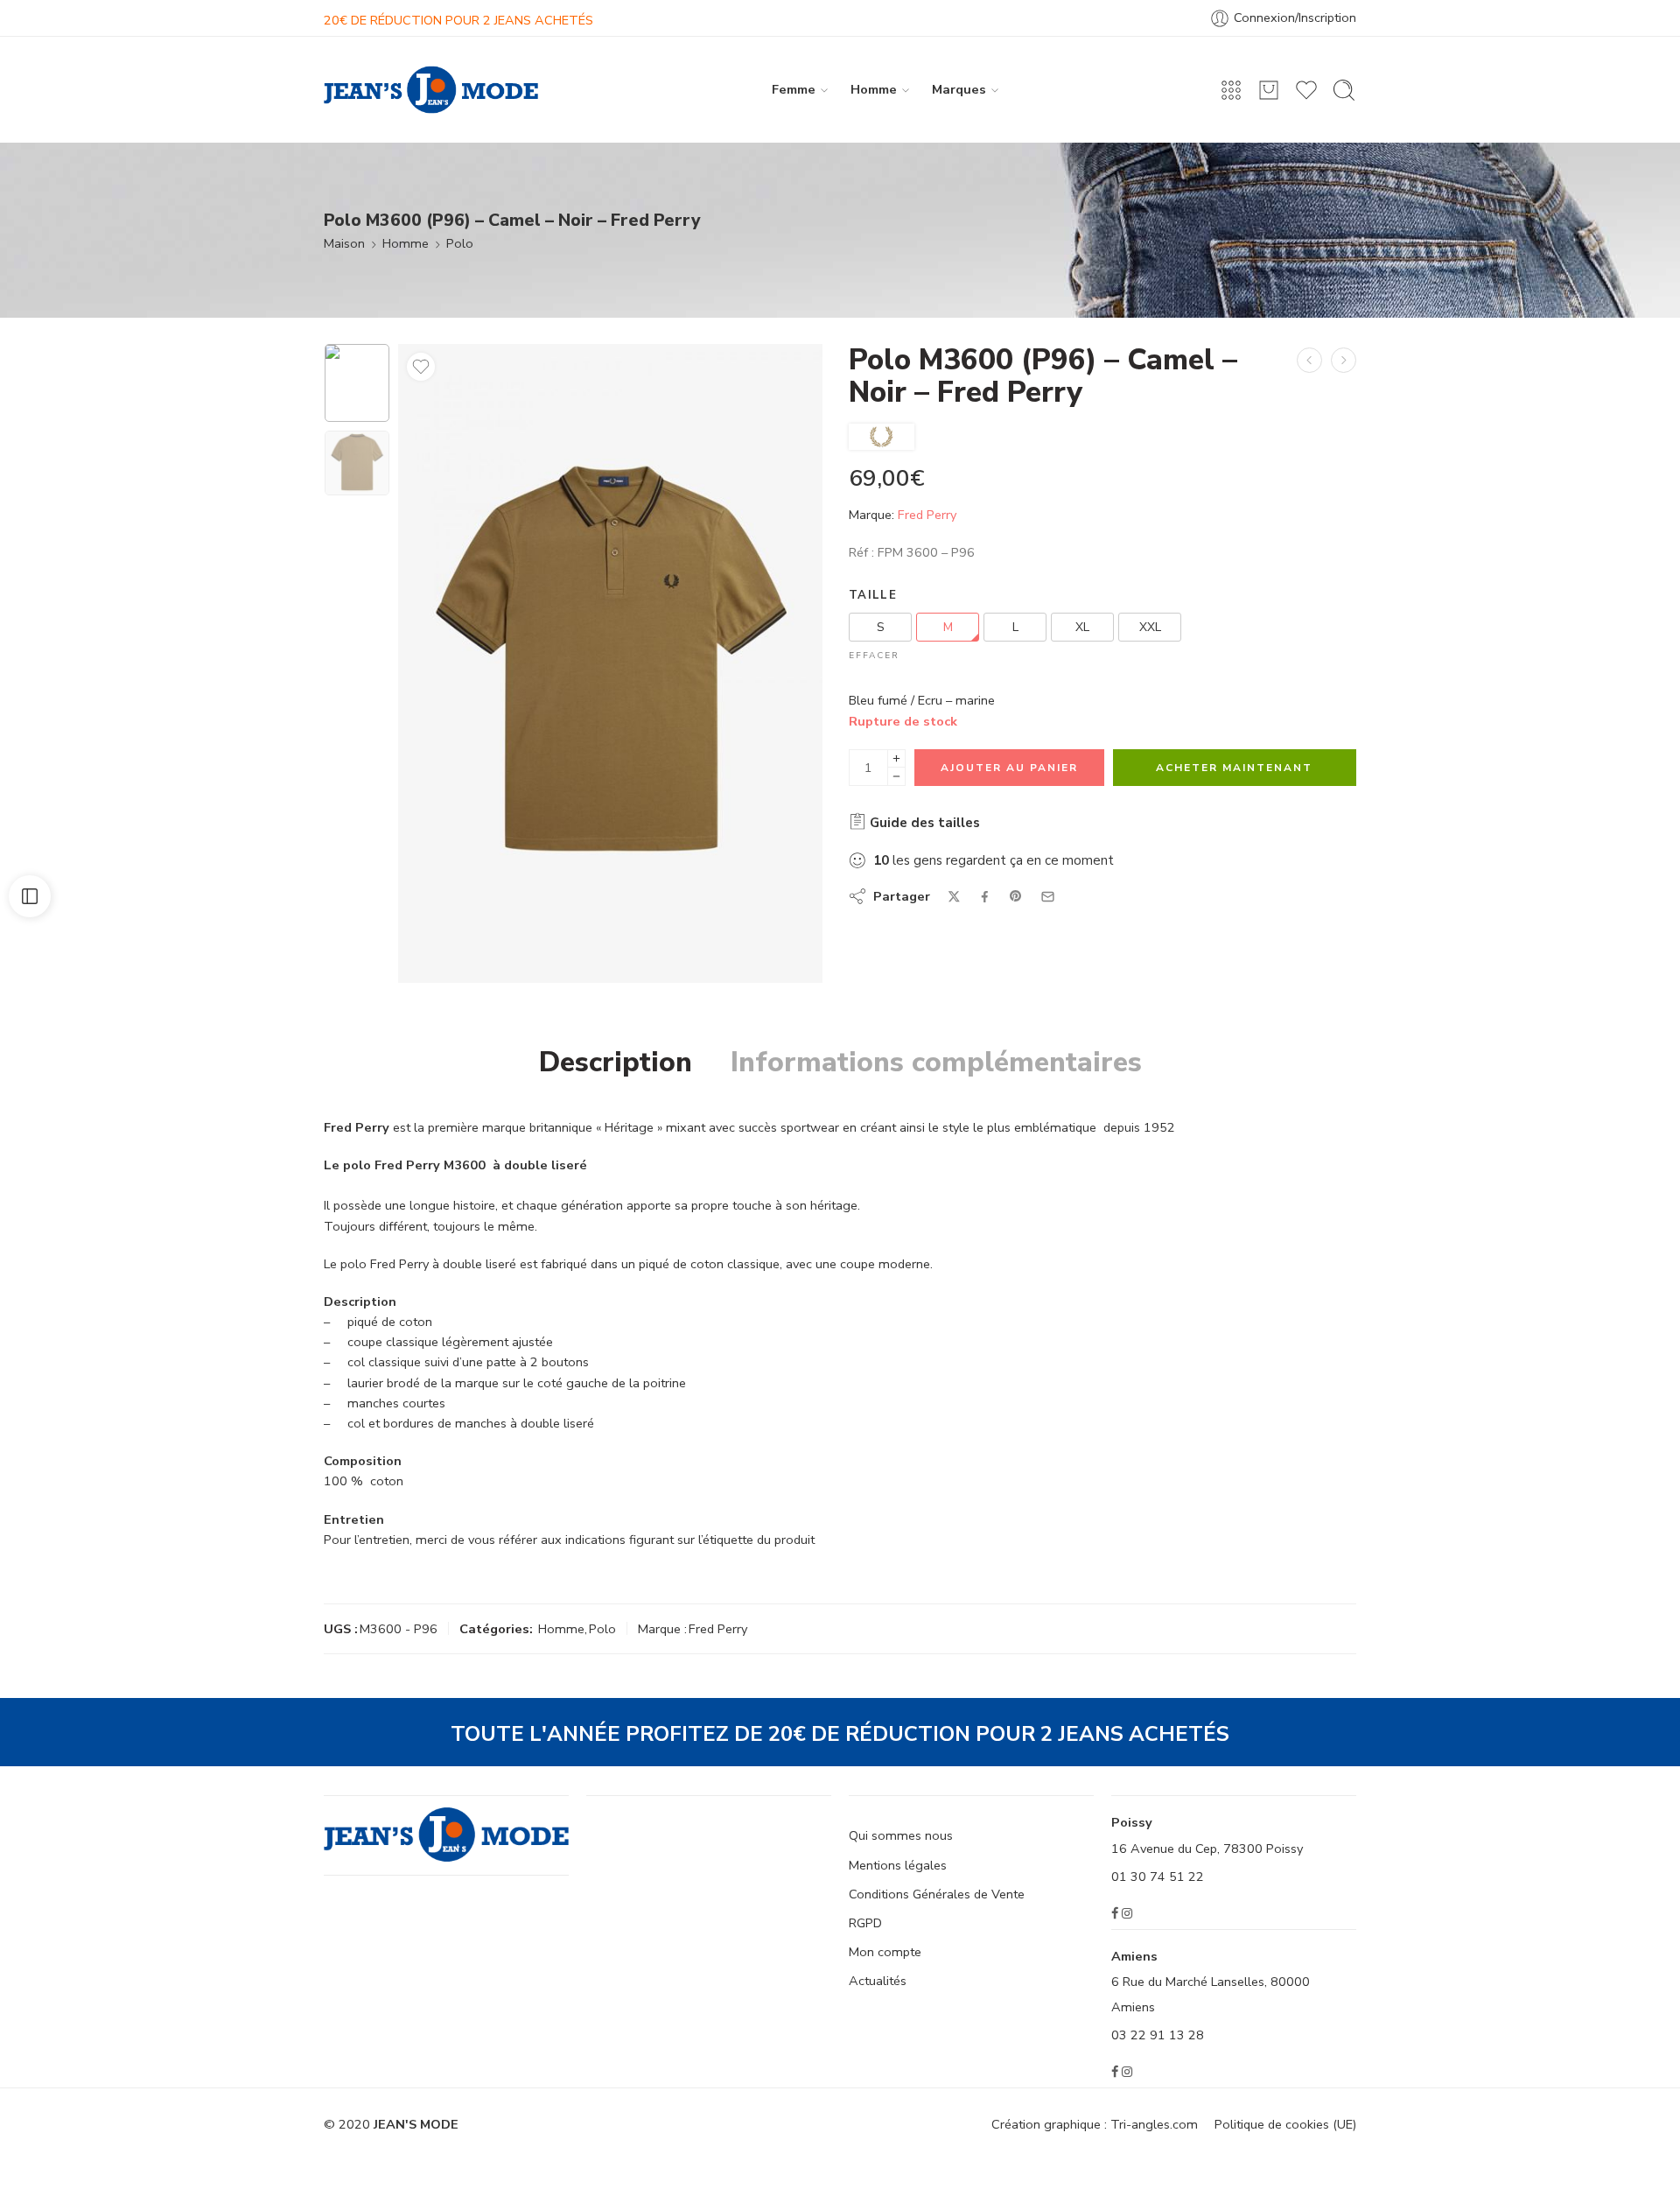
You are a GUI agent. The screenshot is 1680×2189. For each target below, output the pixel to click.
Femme (794, 89)
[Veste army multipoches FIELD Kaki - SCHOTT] (1309, 360)
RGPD (865, 1923)
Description (616, 1063)
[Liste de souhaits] (421, 367)
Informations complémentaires (936, 1063)
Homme (874, 89)
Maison (344, 243)
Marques (959, 89)
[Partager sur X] (954, 897)
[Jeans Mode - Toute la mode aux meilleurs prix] (431, 90)
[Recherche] (1344, 90)
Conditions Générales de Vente (937, 1894)
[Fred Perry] (882, 437)
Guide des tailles (923, 823)
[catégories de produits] (1231, 90)
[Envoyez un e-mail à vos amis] (1048, 897)
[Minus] (896, 777)
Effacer (874, 656)
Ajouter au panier (1009, 768)
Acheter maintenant (1234, 768)
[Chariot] (1269, 90)
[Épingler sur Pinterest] (1016, 896)
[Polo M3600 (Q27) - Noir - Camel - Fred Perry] (1344, 360)
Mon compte (885, 1952)
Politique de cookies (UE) (1285, 2124)
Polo (460, 243)
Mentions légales (898, 1865)
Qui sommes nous (901, 1835)
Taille (873, 595)
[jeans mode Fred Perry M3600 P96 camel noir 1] (357, 383)
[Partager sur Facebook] (985, 897)
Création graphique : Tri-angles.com (1095, 2124)
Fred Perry (927, 515)
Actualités (878, 1981)
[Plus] (896, 758)
